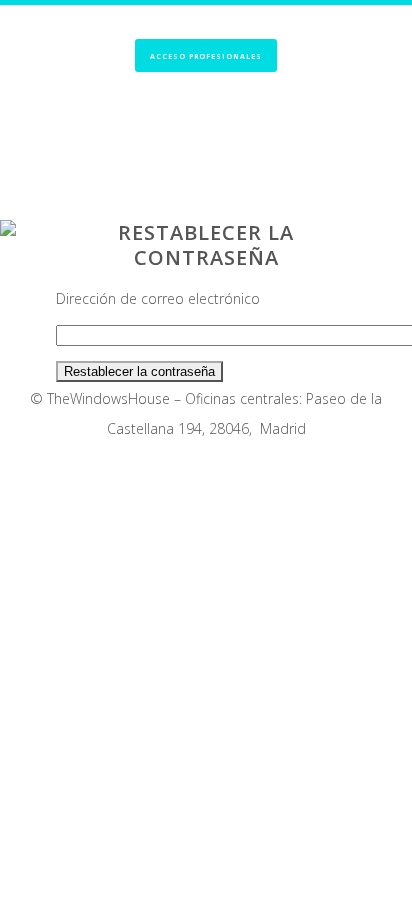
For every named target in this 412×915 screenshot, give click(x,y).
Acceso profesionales (206, 56)
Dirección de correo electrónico (158, 298)
